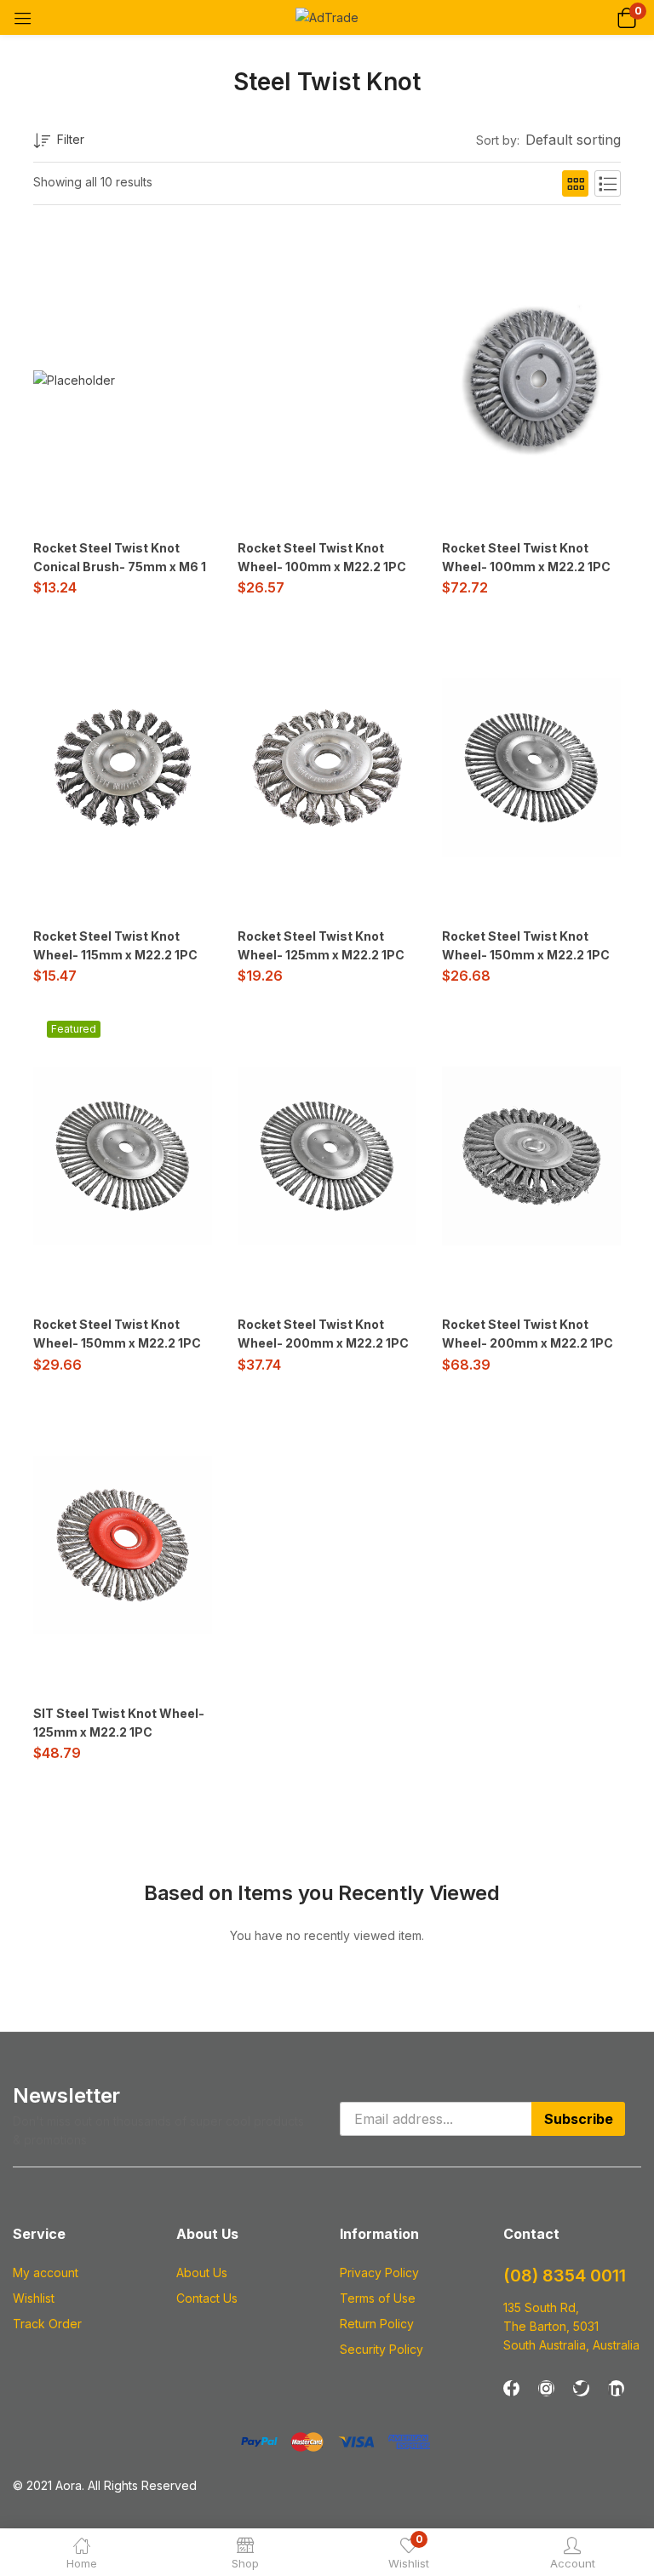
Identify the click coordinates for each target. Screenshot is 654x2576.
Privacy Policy (379, 2273)
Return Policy (377, 2324)
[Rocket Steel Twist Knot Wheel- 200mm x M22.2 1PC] (327, 1156)
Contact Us (207, 2298)
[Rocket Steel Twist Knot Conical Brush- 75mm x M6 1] (74, 379)
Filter (71, 139)
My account (46, 2273)
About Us (202, 2273)
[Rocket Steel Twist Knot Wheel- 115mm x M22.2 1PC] (123, 768)
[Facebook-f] (511, 2388)
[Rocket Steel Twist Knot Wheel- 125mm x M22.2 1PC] (327, 768)
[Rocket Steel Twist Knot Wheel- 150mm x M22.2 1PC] (531, 768)
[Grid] (575, 183)
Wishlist (34, 2298)
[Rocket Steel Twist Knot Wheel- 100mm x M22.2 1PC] (531, 380)
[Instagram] (546, 2388)
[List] (608, 183)
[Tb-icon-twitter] (581, 2388)
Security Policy (381, 2349)
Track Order (47, 2324)
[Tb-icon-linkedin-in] (616, 2388)
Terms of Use (378, 2298)
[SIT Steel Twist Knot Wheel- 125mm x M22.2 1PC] (123, 1545)
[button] (626, 17)
